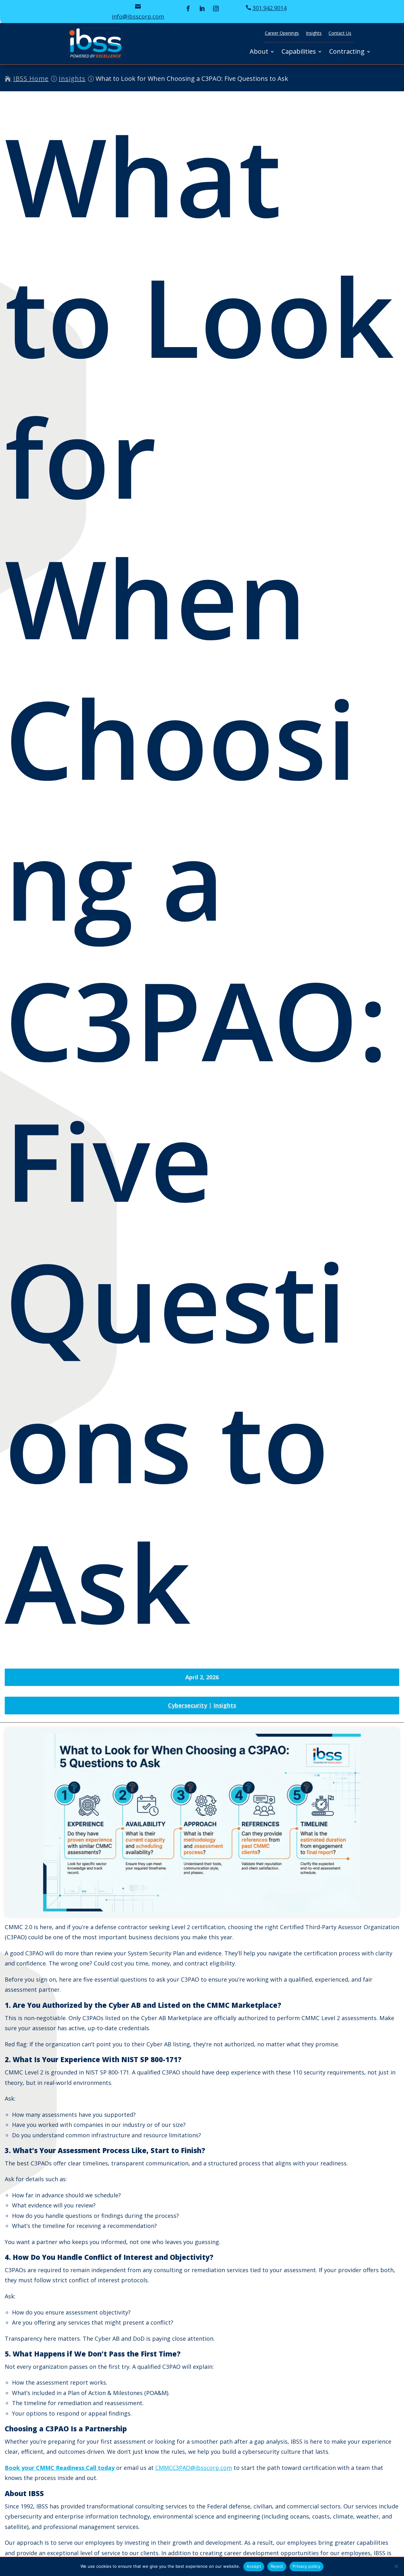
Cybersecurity (187, 1705)
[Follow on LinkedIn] (202, 9)
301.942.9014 (270, 8)
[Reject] (396, 2566)
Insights (314, 33)
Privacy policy (306, 2566)
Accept (254, 2566)
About (259, 52)
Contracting (347, 52)
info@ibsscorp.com (138, 16)
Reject (277, 2566)
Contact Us (340, 33)
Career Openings (282, 33)
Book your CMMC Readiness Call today (60, 2468)
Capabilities (299, 52)
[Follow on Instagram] (216, 9)
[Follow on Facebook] (188, 9)
